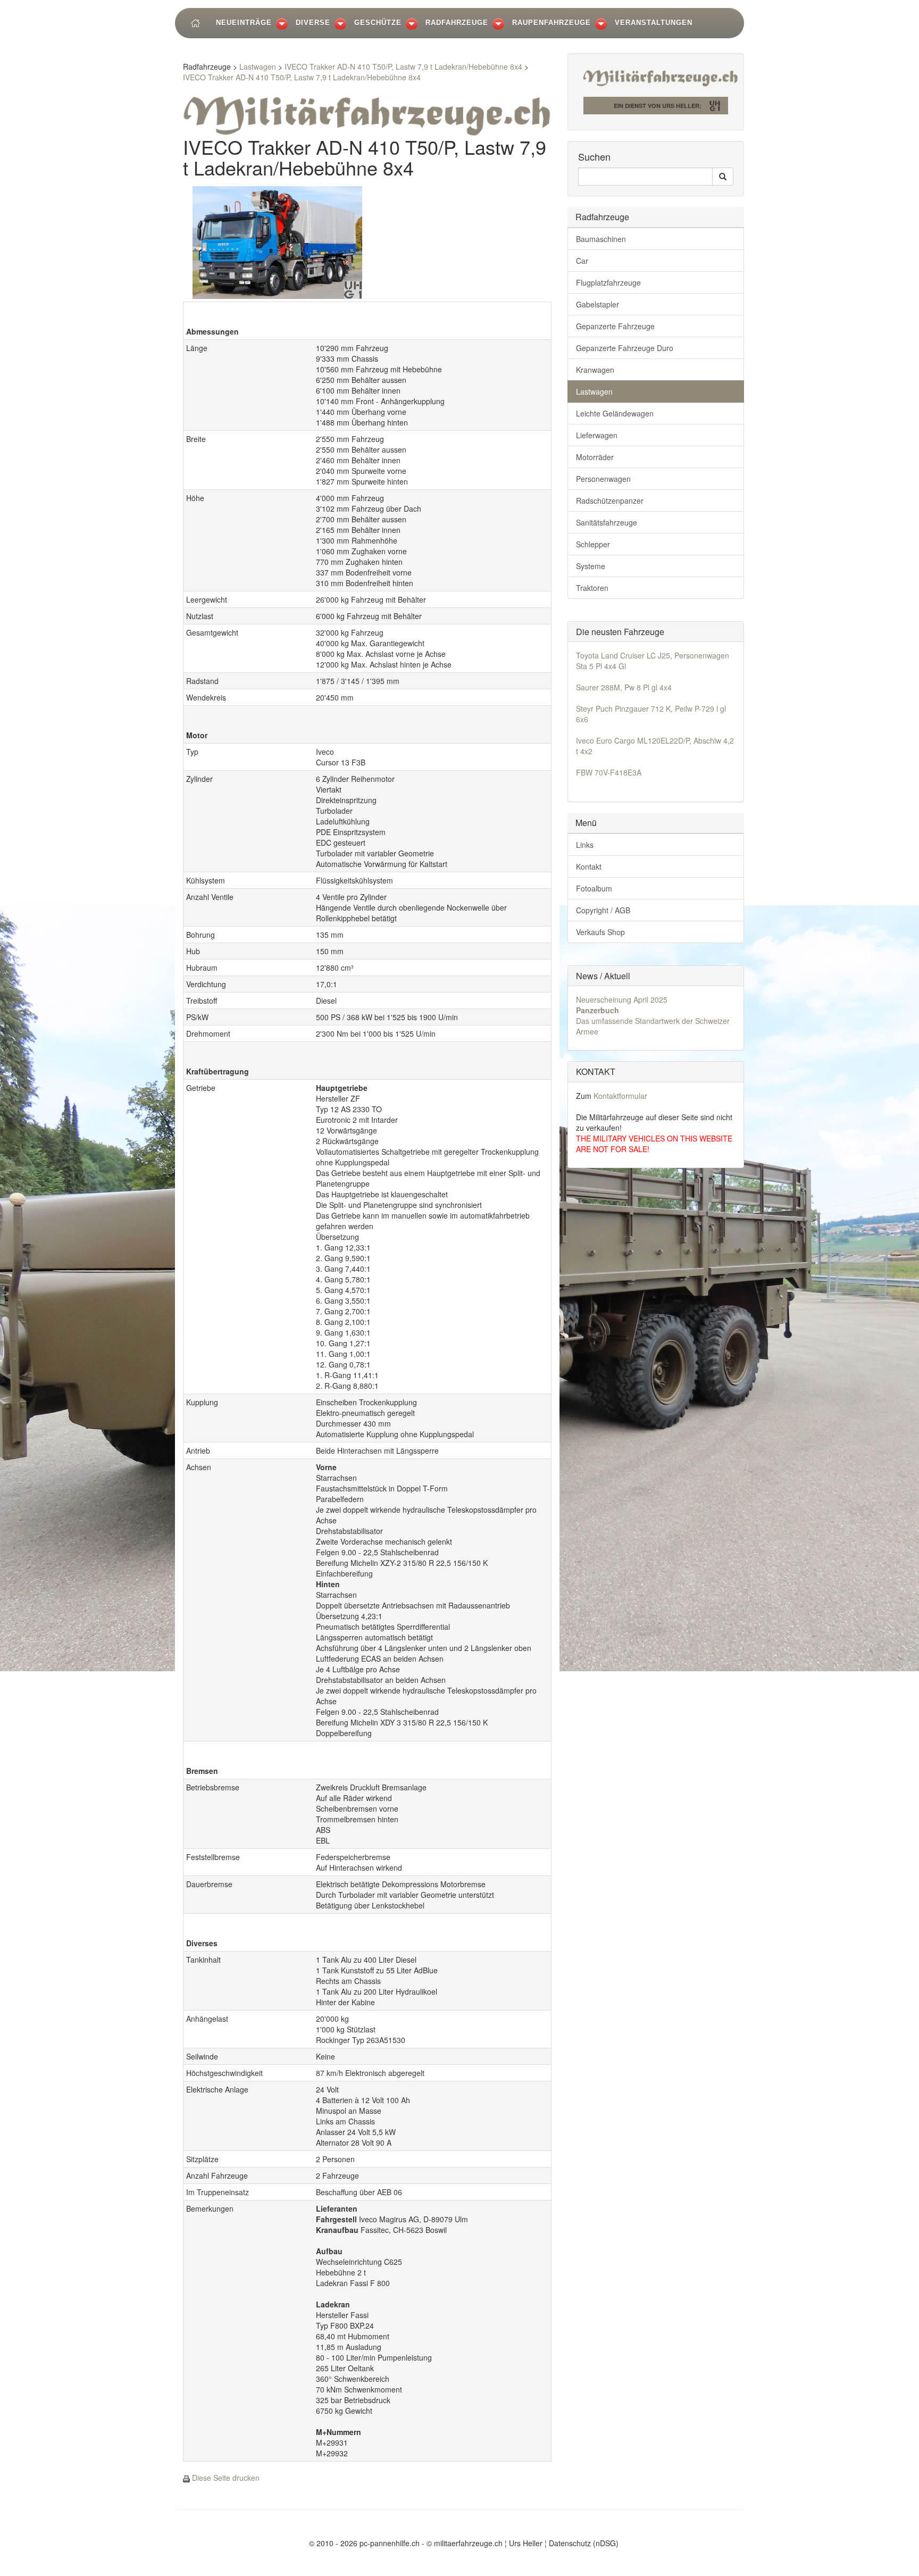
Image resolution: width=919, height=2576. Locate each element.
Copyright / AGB (603, 910)
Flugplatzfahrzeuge (608, 282)
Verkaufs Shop (600, 932)
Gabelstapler (598, 304)
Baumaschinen (601, 239)
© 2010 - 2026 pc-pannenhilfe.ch (364, 2543)
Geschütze (378, 23)
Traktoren (592, 588)
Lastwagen (258, 66)
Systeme (591, 566)
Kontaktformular (620, 1096)
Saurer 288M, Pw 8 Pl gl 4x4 (624, 687)
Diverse (313, 23)
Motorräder (595, 457)
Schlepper (593, 544)
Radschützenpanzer (610, 501)
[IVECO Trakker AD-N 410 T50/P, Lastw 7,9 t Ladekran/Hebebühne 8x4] (277, 241)
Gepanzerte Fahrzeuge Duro (625, 348)
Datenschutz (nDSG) (584, 2543)
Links (585, 845)
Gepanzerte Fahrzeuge (615, 326)
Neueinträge (244, 23)
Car (582, 261)
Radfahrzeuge (457, 23)
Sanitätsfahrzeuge (607, 522)
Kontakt (589, 866)
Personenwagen (603, 479)
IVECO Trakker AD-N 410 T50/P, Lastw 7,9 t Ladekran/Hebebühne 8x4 (403, 66)
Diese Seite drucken (226, 2478)
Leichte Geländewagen (615, 413)
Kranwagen (595, 370)
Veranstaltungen (654, 23)
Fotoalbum (594, 888)
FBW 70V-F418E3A (609, 772)
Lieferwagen (597, 435)
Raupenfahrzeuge (552, 23)
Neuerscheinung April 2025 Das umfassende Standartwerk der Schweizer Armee (653, 1015)
